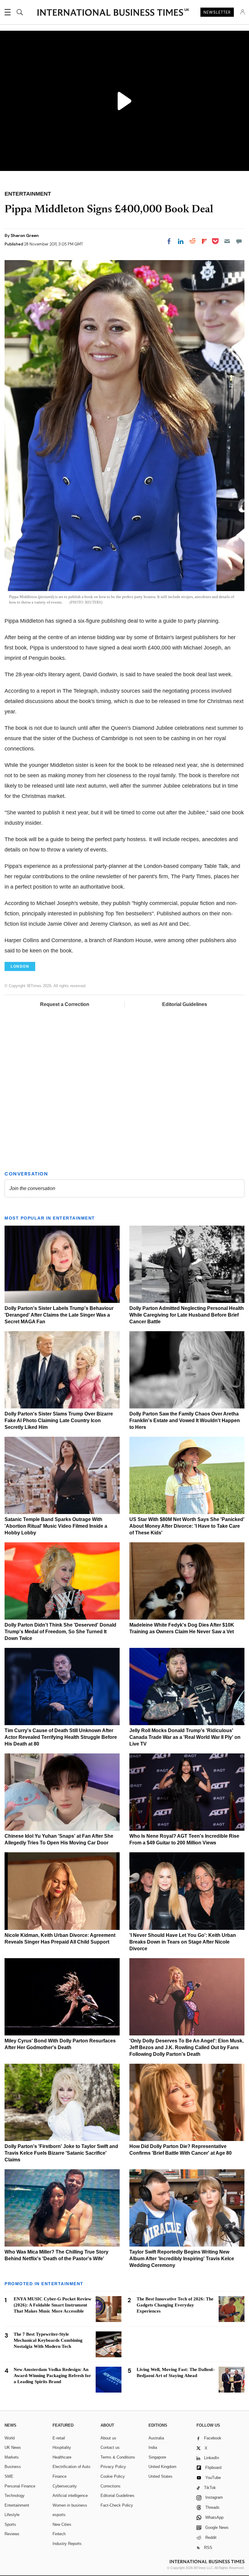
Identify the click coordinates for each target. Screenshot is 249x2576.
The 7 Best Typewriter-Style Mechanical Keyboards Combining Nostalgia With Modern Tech (48, 2340)
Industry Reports (67, 2544)
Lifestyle (12, 2515)
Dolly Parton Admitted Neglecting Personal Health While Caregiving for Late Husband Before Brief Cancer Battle (187, 1315)
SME (9, 2476)
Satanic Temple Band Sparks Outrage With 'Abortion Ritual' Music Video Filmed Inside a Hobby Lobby (56, 1526)
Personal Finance (20, 2486)
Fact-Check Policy (117, 2505)
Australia (156, 2438)
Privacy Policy (113, 2467)
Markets (12, 2457)
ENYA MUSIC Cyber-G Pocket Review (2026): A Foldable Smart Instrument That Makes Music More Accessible (53, 2305)
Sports (10, 2524)
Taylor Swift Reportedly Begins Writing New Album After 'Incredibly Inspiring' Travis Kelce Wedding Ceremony (182, 2259)
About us (108, 2438)
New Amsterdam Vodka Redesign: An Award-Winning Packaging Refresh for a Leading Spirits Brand (52, 2376)
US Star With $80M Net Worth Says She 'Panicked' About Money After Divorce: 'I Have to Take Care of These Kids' (187, 1526)
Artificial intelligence (70, 2496)
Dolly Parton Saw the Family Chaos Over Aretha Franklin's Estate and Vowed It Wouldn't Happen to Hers (185, 1420)
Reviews (12, 2534)
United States (160, 2476)
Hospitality (62, 2447)
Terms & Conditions (118, 2457)
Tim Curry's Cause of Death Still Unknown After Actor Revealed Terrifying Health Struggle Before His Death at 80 (61, 1737)
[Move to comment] (239, 241)
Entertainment (17, 2505)
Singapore (157, 2457)
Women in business (70, 2505)
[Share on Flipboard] (204, 241)
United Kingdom (162, 2467)
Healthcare (62, 2457)
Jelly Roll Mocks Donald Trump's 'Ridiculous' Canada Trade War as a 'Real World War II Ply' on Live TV (185, 1737)
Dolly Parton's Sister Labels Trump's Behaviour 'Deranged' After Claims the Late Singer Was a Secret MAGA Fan (59, 1315)
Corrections (111, 2486)
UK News (13, 2447)
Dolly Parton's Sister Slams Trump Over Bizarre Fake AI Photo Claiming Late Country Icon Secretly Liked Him (59, 1420)
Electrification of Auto (71, 2467)
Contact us (110, 2447)
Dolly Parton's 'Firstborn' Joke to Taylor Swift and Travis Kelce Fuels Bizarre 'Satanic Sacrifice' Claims (61, 2153)
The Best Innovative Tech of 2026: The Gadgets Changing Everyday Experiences (175, 2305)
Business (13, 2467)
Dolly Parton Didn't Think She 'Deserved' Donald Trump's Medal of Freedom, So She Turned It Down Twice (60, 1632)
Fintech (59, 2534)
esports (59, 2515)
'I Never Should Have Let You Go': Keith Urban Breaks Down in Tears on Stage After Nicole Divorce (183, 1942)
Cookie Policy (113, 2476)
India (153, 2447)
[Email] (227, 241)
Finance (60, 2476)
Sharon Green (25, 235)
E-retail (59, 2438)
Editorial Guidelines (185, 1004)
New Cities (62, 2524)
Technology (15, 2496)
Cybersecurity (65, 2486)
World (10, 2438)
